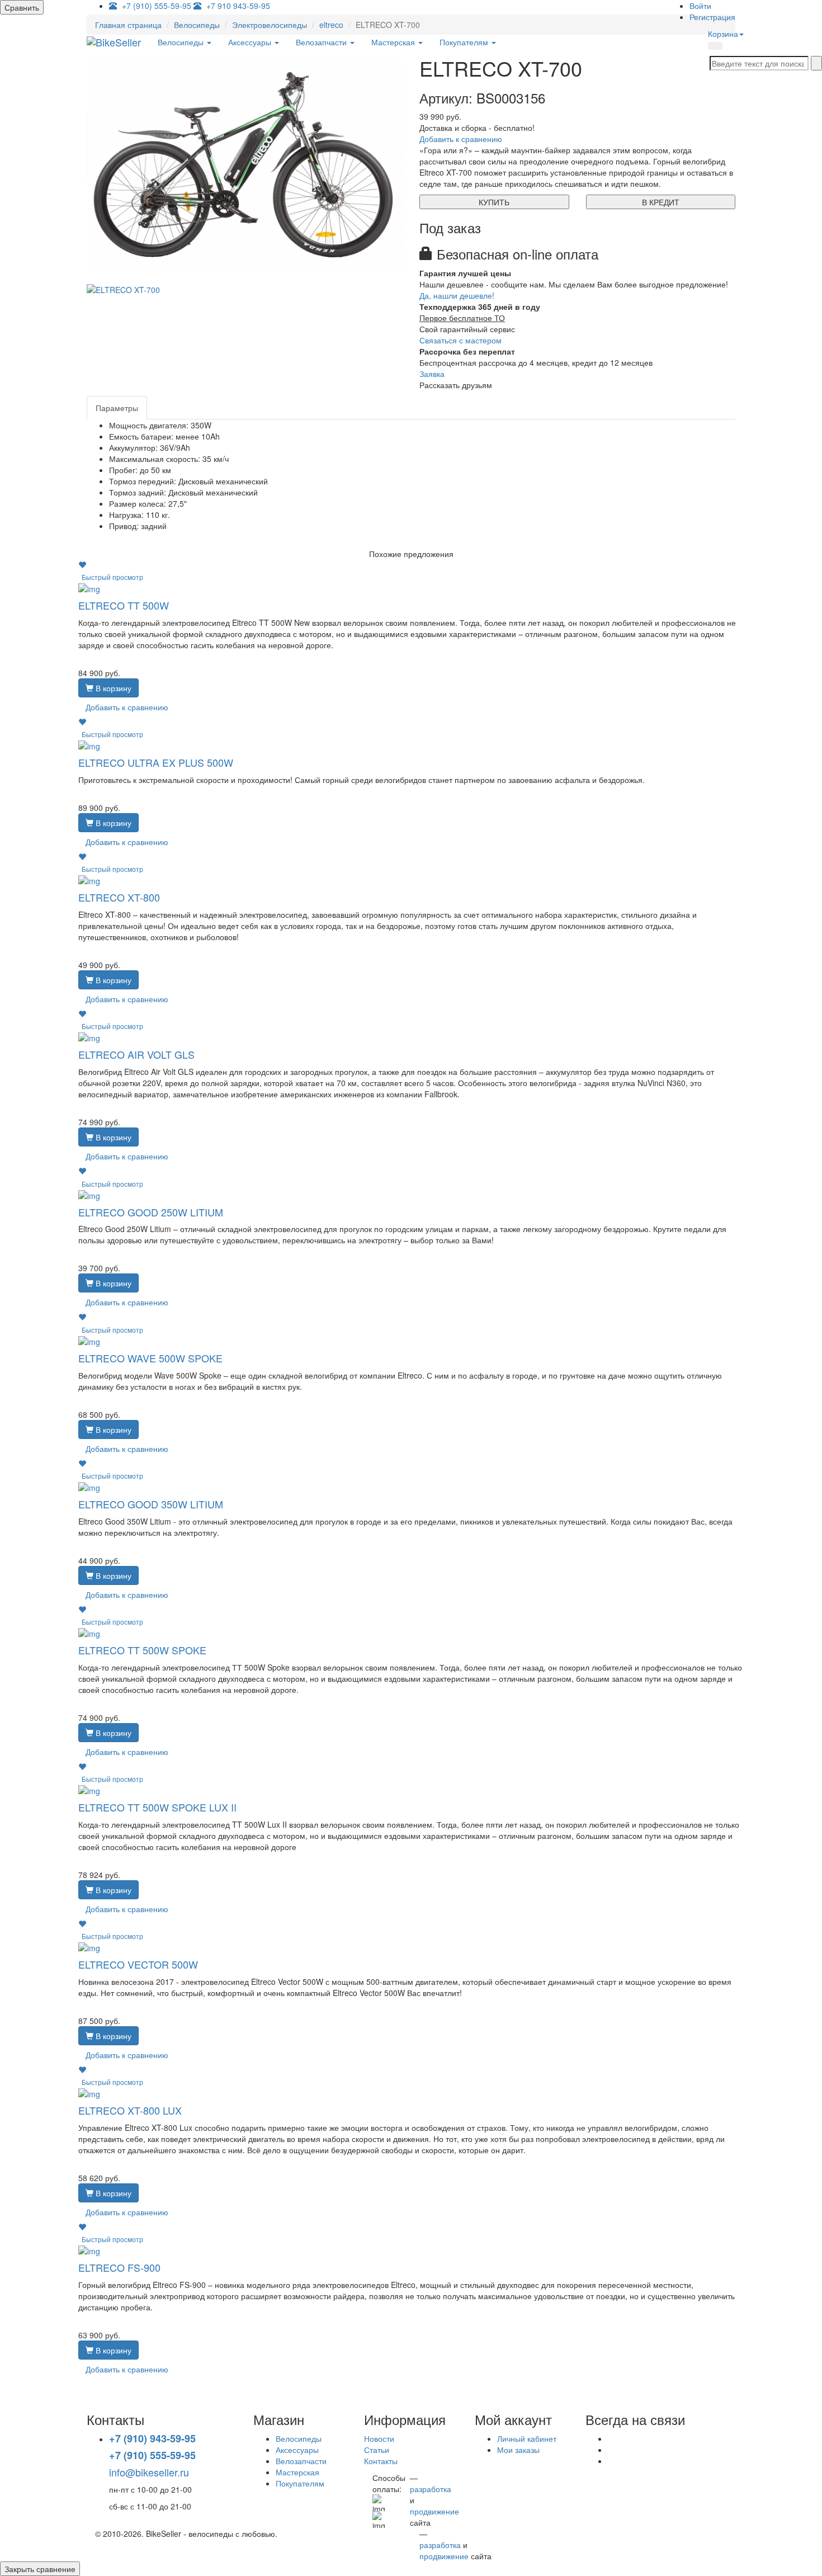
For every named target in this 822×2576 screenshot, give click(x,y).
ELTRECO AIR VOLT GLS (136, 1054)
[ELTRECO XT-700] (245, 164)
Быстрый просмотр (112, 577)
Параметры (117, 408)
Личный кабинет (527, 2438)
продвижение (434, 2511)
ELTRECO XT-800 (119, 897)
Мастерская (394, 42)
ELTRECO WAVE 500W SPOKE (150, 1358)
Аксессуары (251, 42)
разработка (431, 2489)
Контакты (381, 2461)
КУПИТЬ (494, 202)
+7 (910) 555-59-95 (157, 6)
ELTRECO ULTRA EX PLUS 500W (156, 762)
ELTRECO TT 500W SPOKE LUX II (157, 1807)
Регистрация (712, 17)
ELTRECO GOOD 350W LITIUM (151, 1504)
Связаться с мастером (460, 340)
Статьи (377, 2450)
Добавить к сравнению (461, 139)
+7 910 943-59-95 (238, 6)
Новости (379, 2438)
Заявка (432, 374)
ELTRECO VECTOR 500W (138, 1964)
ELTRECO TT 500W (124, 605)
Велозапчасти (322, 42)
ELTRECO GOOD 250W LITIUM (151, 1212)
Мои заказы (518, 2450)
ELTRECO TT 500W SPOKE (142, 1650)
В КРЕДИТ (661, 202)
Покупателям (465, 42)
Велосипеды (182, 42)
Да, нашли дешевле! (457, 295)
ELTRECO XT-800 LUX (130, 2110)
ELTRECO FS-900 (119, 2267)
